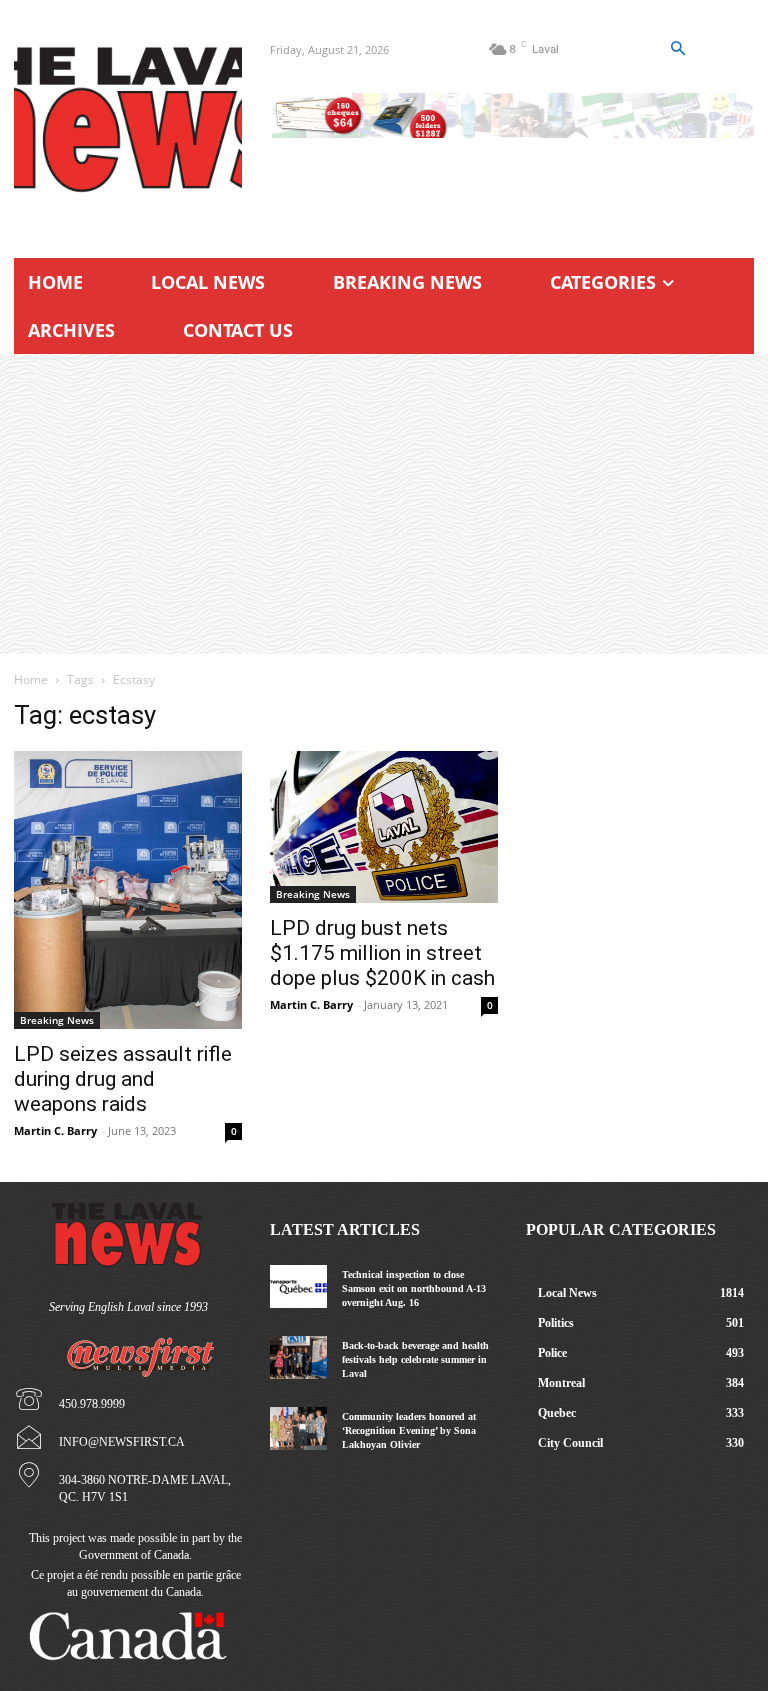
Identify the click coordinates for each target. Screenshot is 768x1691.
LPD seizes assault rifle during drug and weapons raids (123, 1079)
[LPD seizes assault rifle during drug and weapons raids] (128, 890)
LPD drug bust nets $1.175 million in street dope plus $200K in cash (382, 953)
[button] (678, 49)
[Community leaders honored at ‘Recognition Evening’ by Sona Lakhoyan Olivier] (298, 1428)
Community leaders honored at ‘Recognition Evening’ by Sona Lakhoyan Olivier (409, 1430)
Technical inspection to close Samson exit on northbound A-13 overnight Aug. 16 (414, 1288)
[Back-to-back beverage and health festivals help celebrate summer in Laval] (298, 1357)
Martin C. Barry (55, 1130)
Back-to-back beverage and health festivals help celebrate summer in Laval (415, 1359)
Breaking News (57, 1020)
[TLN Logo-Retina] (128, 120)
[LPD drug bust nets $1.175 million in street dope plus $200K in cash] (384, 827)
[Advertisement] (384, 504)
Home (31, 679)
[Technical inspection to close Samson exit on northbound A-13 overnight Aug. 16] (298, 1286)
